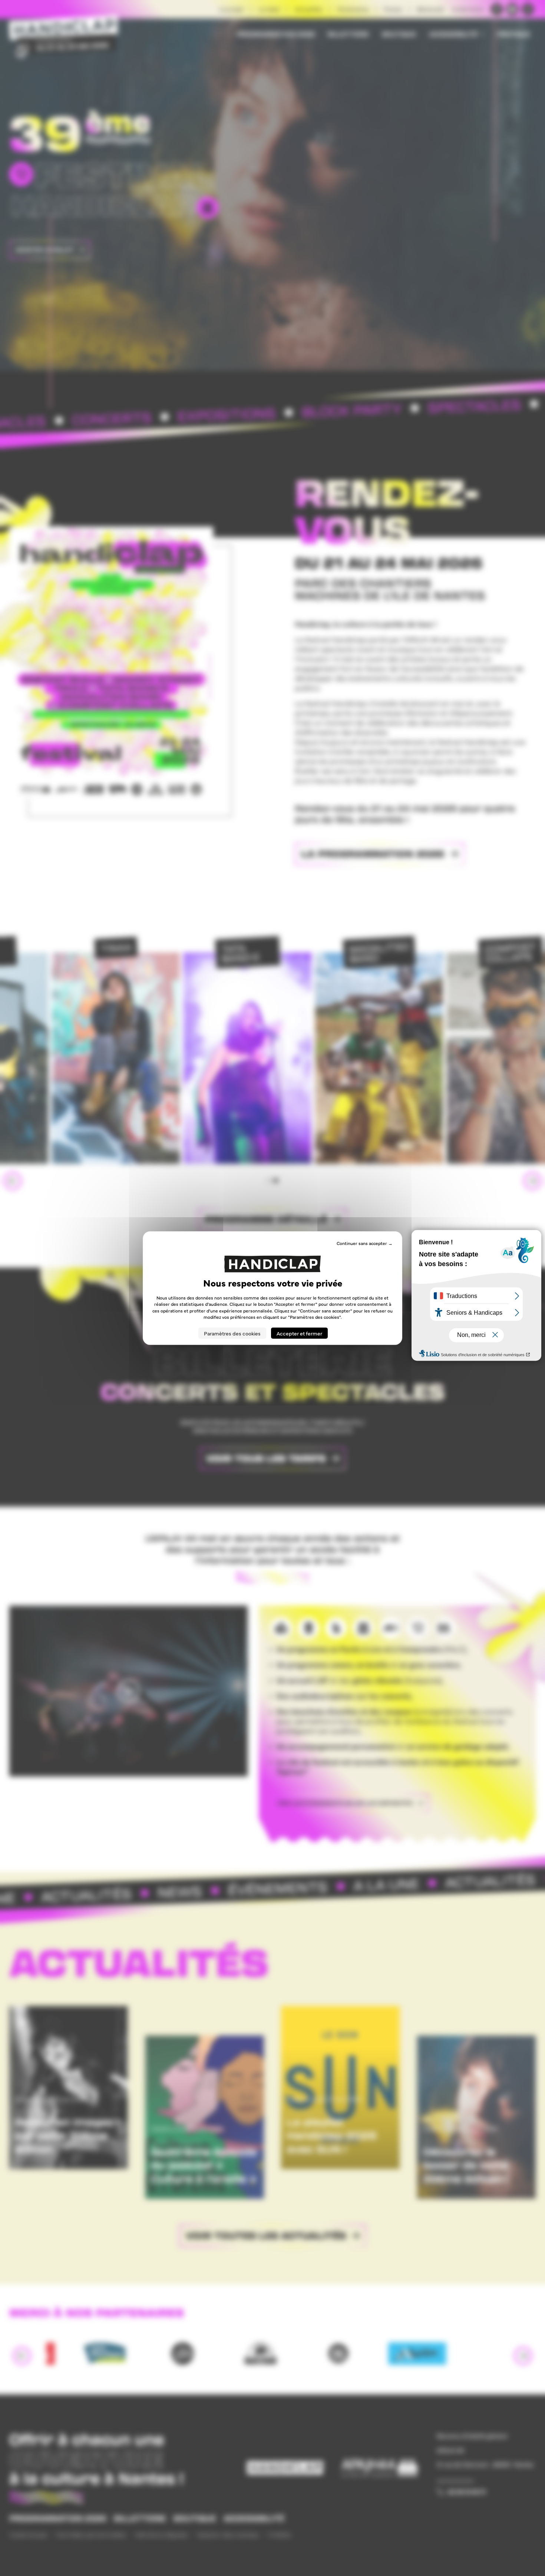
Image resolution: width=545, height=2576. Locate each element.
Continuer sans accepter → (365, 1243)
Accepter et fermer (299, 1333)
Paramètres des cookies (232, 1333)
